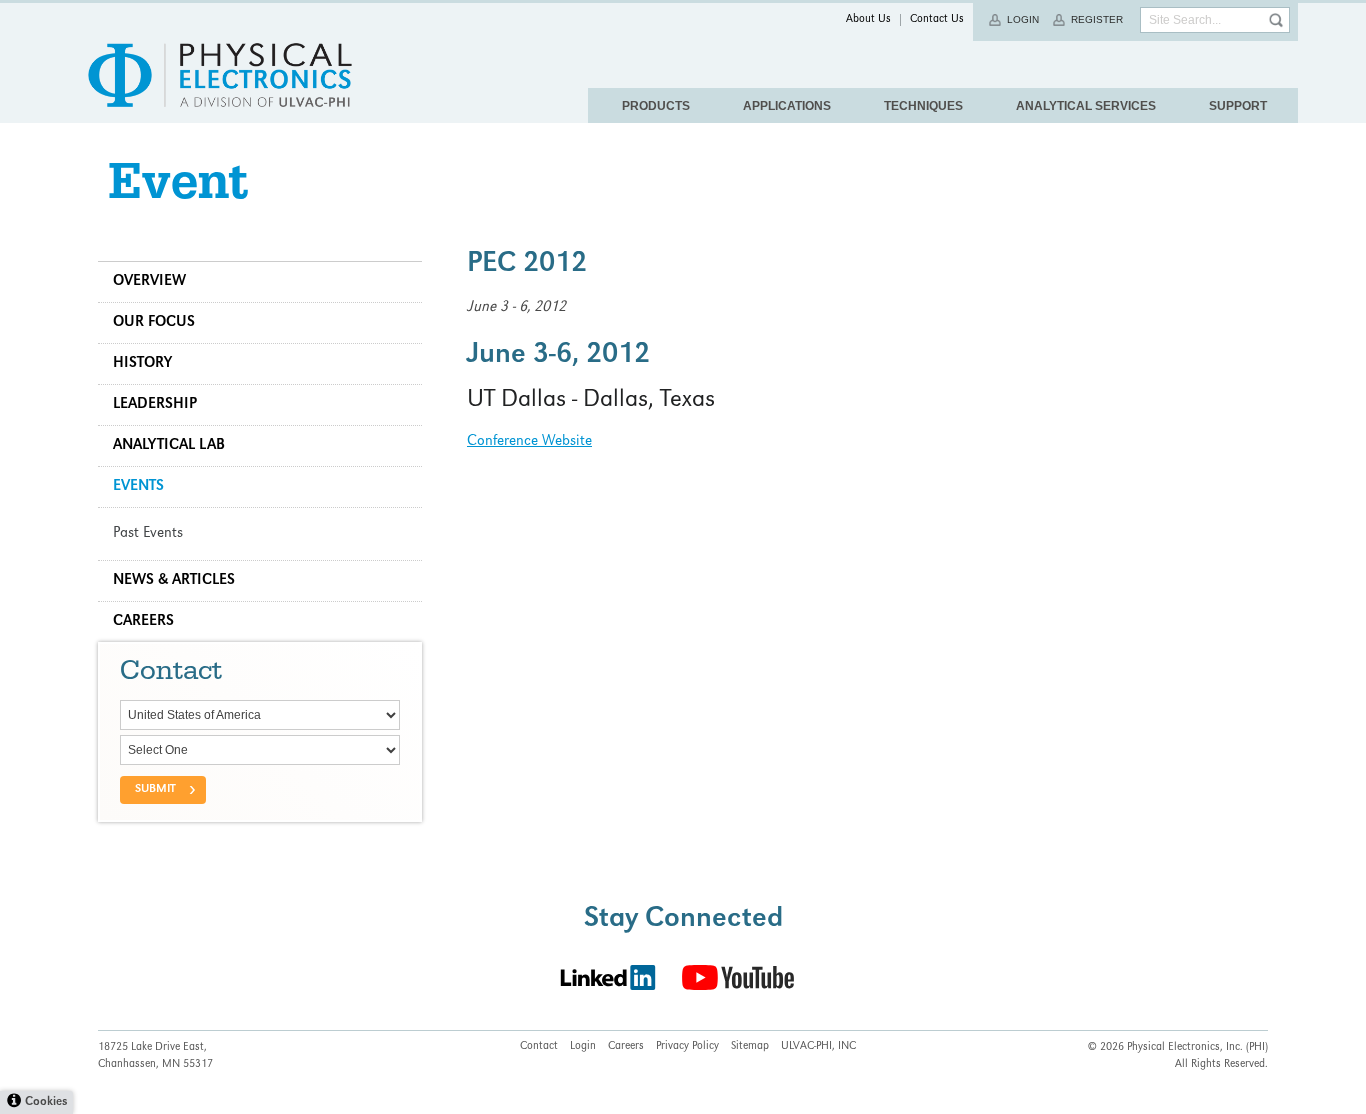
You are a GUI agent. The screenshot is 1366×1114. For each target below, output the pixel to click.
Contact (539, 1047)
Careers (143, 622)
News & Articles (174, 581)
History (142, 364)
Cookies (46, 1102)
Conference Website (529, 442)
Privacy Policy (687, 1047)
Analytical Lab (169, 446)
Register (1097, 19)
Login (1023, 19)
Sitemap (750, 1047)
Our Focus (154, 323)
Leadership (155, 405)
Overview (149, 282)
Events (138, 487)
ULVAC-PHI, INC (818, 1047)
